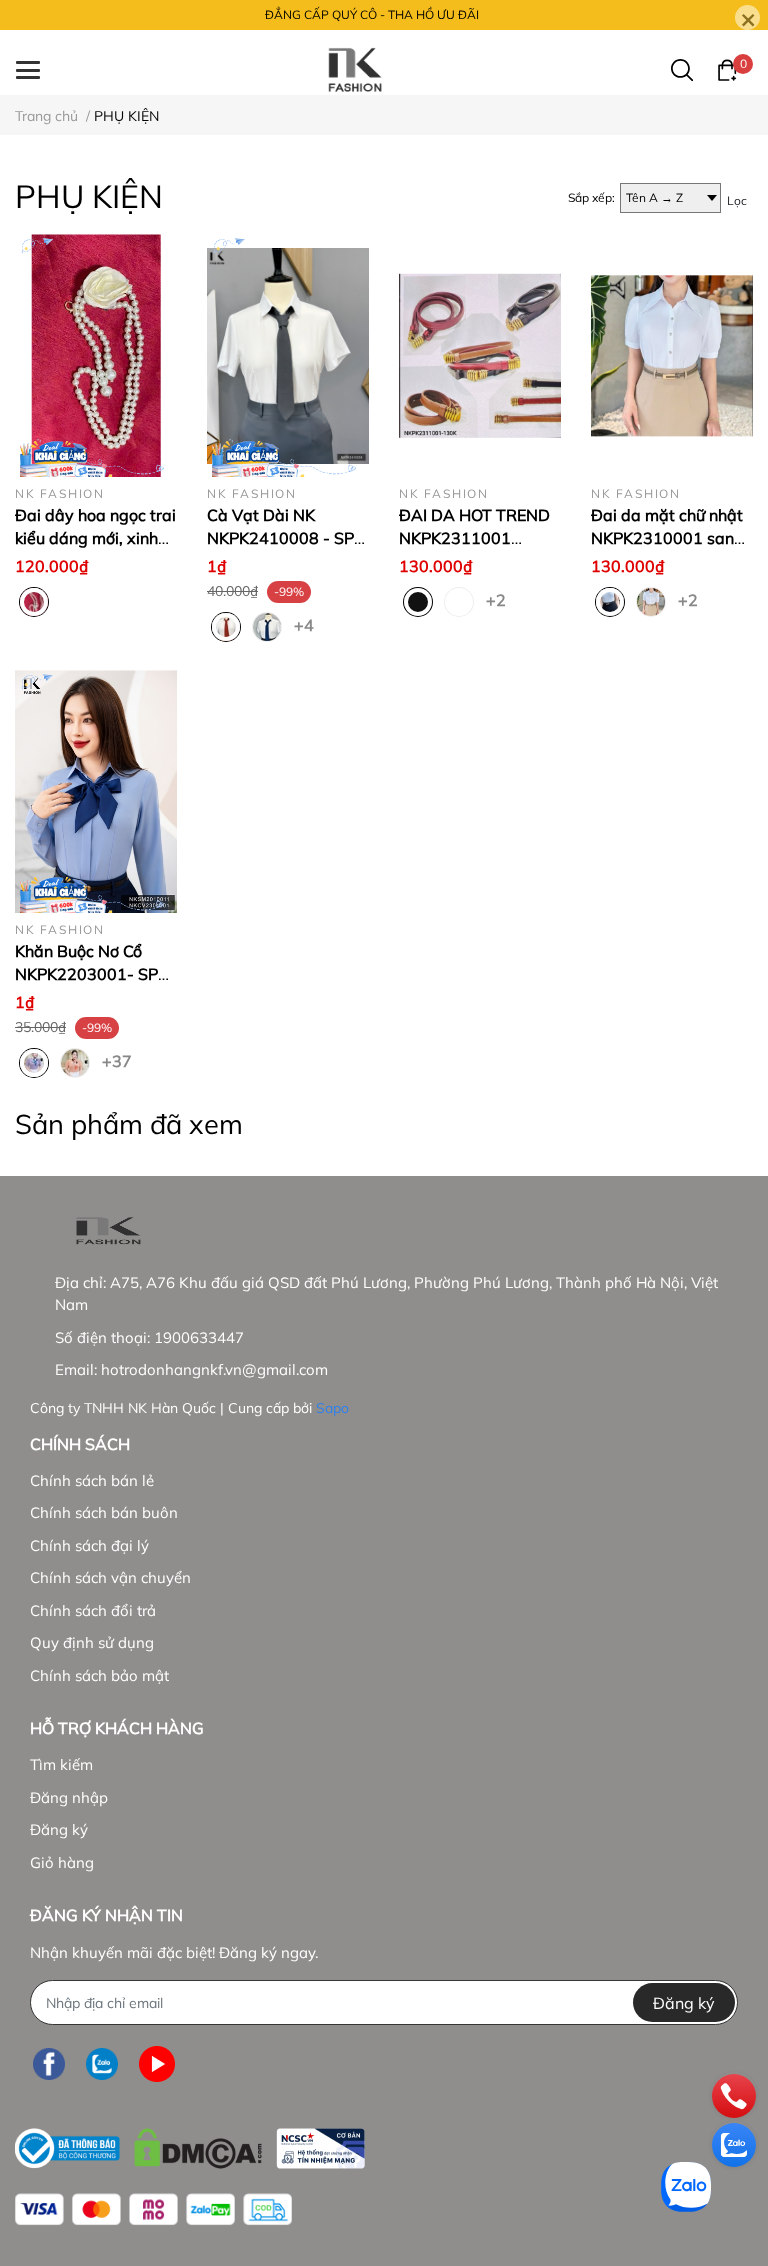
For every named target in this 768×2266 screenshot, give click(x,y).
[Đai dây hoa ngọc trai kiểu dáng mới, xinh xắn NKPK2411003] (96, 355)
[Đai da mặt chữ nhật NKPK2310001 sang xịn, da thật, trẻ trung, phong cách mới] (672, 355)
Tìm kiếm (61, 1764)
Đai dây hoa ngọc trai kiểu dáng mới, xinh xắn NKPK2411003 (95, 537)
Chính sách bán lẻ (92, 1480)
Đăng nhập (69, 1797)
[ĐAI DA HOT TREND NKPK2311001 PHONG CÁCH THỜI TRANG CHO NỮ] (480, 355)
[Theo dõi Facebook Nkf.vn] (49, 2063)
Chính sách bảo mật (99, 1675)
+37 (114, 1060)
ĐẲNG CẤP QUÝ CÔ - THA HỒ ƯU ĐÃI (372, 14)
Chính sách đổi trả (93, 1610)
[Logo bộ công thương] (190, 2143)
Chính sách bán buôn (104, 1512)
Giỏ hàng (62, 1862)
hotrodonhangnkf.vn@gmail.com (214, 1369)
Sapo (332, 1408)
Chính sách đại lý (89, 1545)
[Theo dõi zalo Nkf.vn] (102, 2063)
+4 (306, 624)
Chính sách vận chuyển (110, 1577)
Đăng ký (59, 1829)
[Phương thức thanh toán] (153, 2209)
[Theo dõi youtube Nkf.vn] (157, 2063)
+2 (498, 599)
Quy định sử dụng (92, 1642)
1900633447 (199, 1337)
